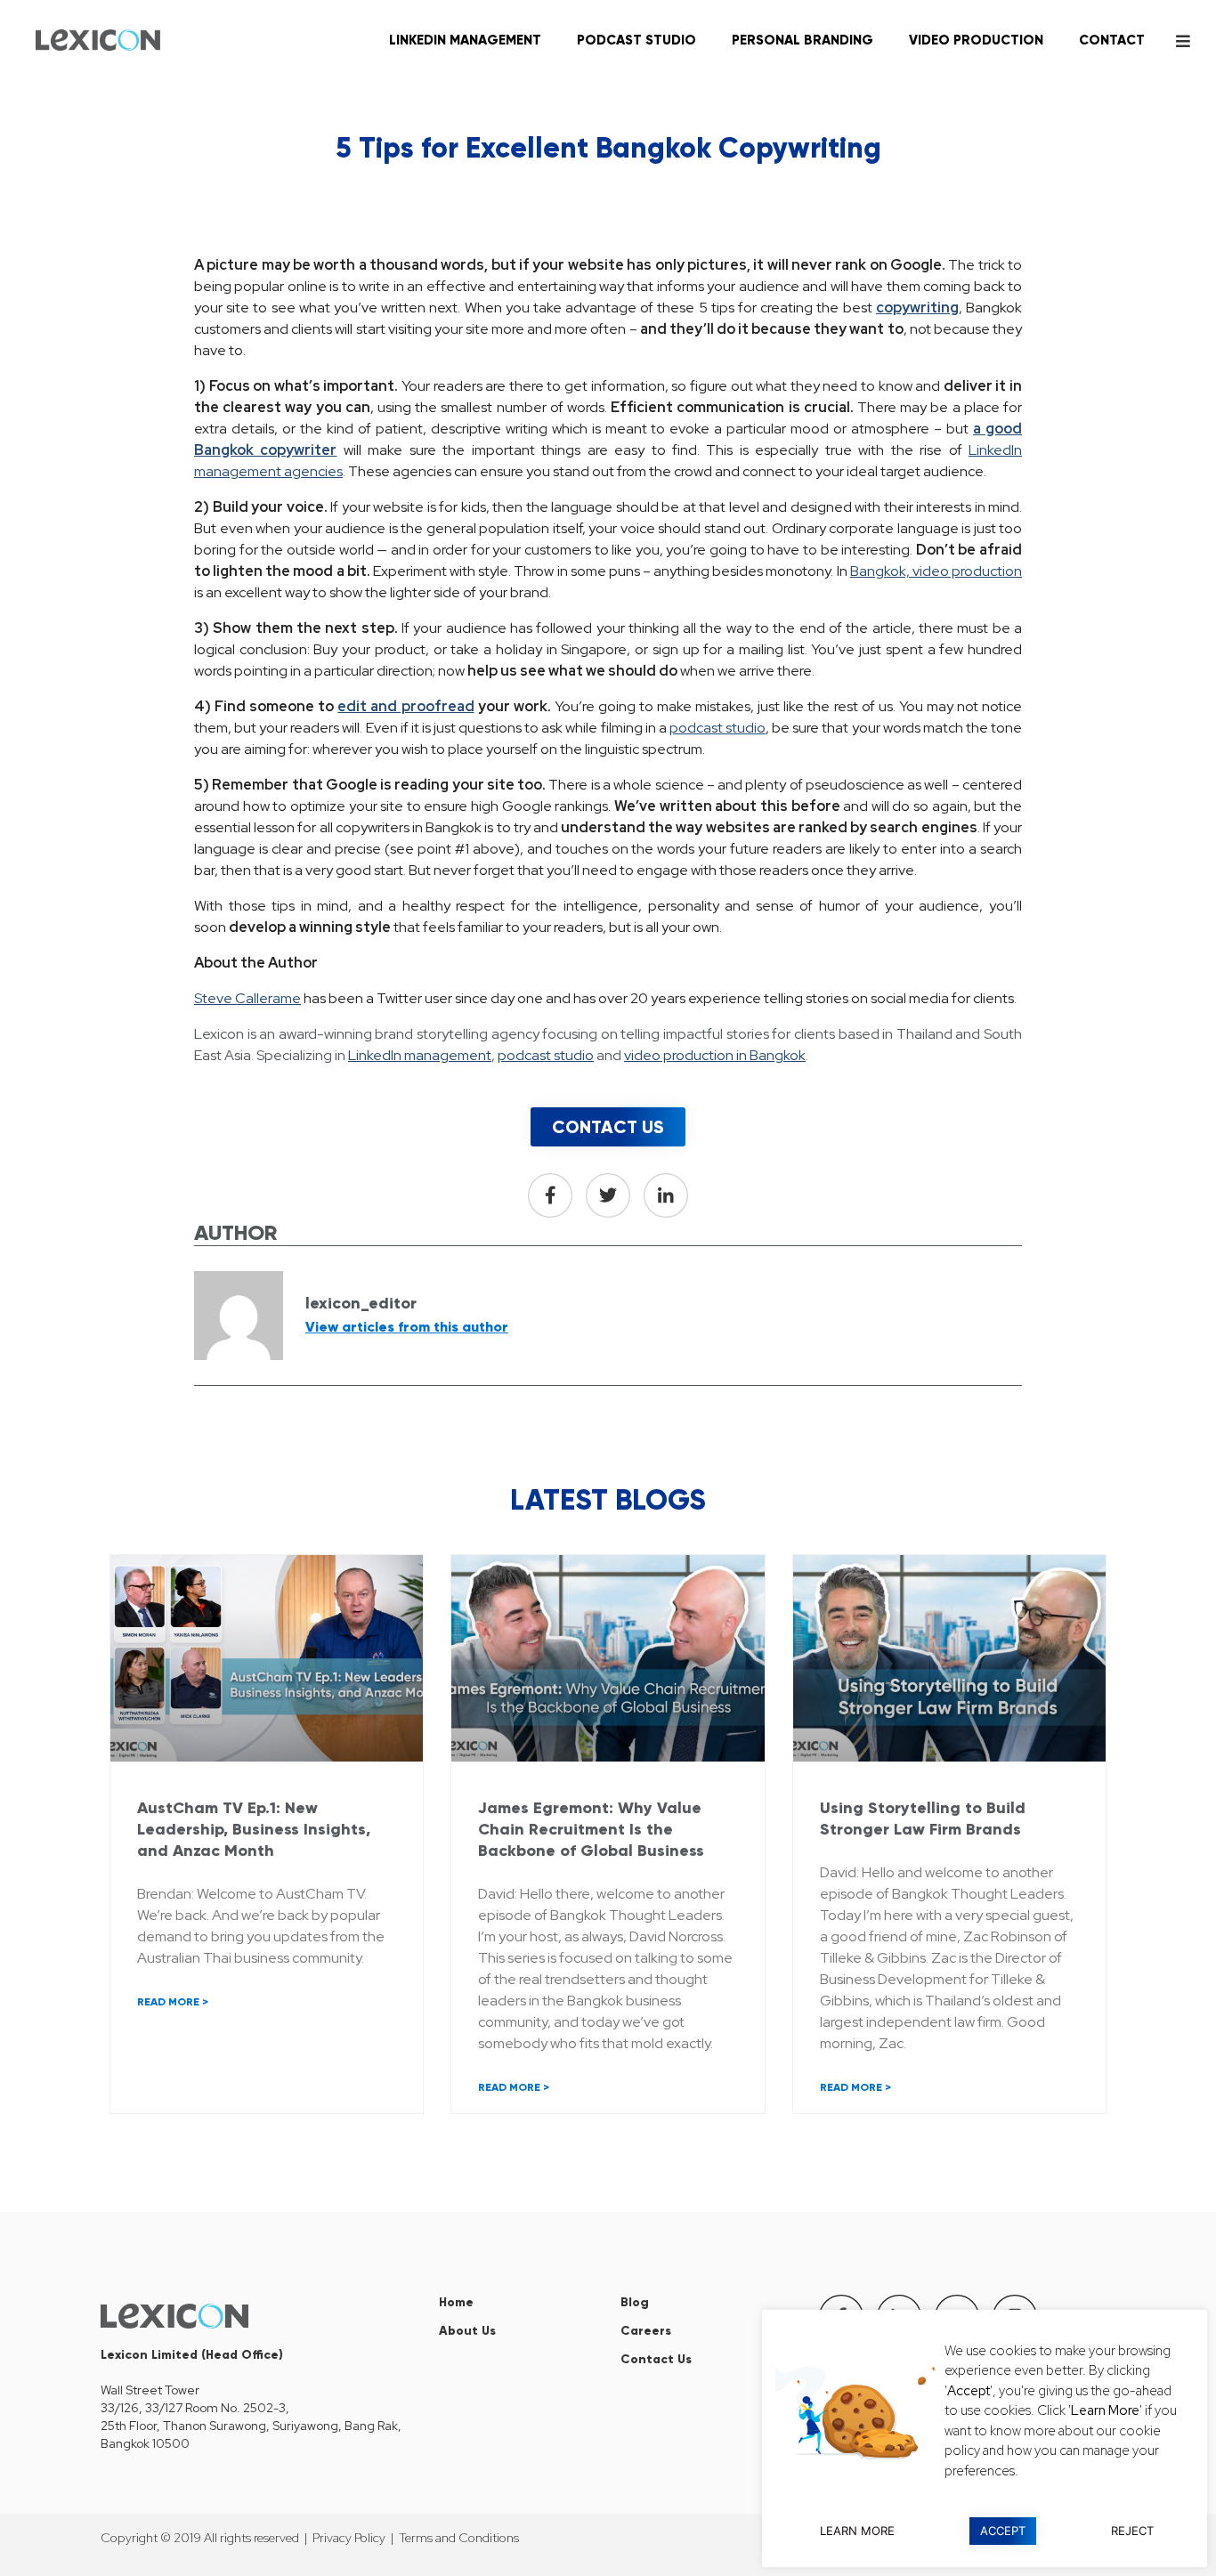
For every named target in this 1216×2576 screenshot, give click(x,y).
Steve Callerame (247, 998)
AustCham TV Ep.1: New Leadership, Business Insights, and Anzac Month (254, 1829)
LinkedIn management (420, 1055)
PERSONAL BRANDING (803, 40)
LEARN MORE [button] (857, 2531)
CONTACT (1112, 40)
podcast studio (717, 728)
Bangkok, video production (936, 571)
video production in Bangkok (715, 1055)
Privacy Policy (349, 2538)
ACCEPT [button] (1003, 2531)
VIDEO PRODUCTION (976, 40)
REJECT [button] (1132, 2531)
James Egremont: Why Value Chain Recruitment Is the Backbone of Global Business (591, 1829)
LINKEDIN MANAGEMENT (465, 40)
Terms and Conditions (459, 2538)
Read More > (173, 2002)
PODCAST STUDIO (636, 40)
